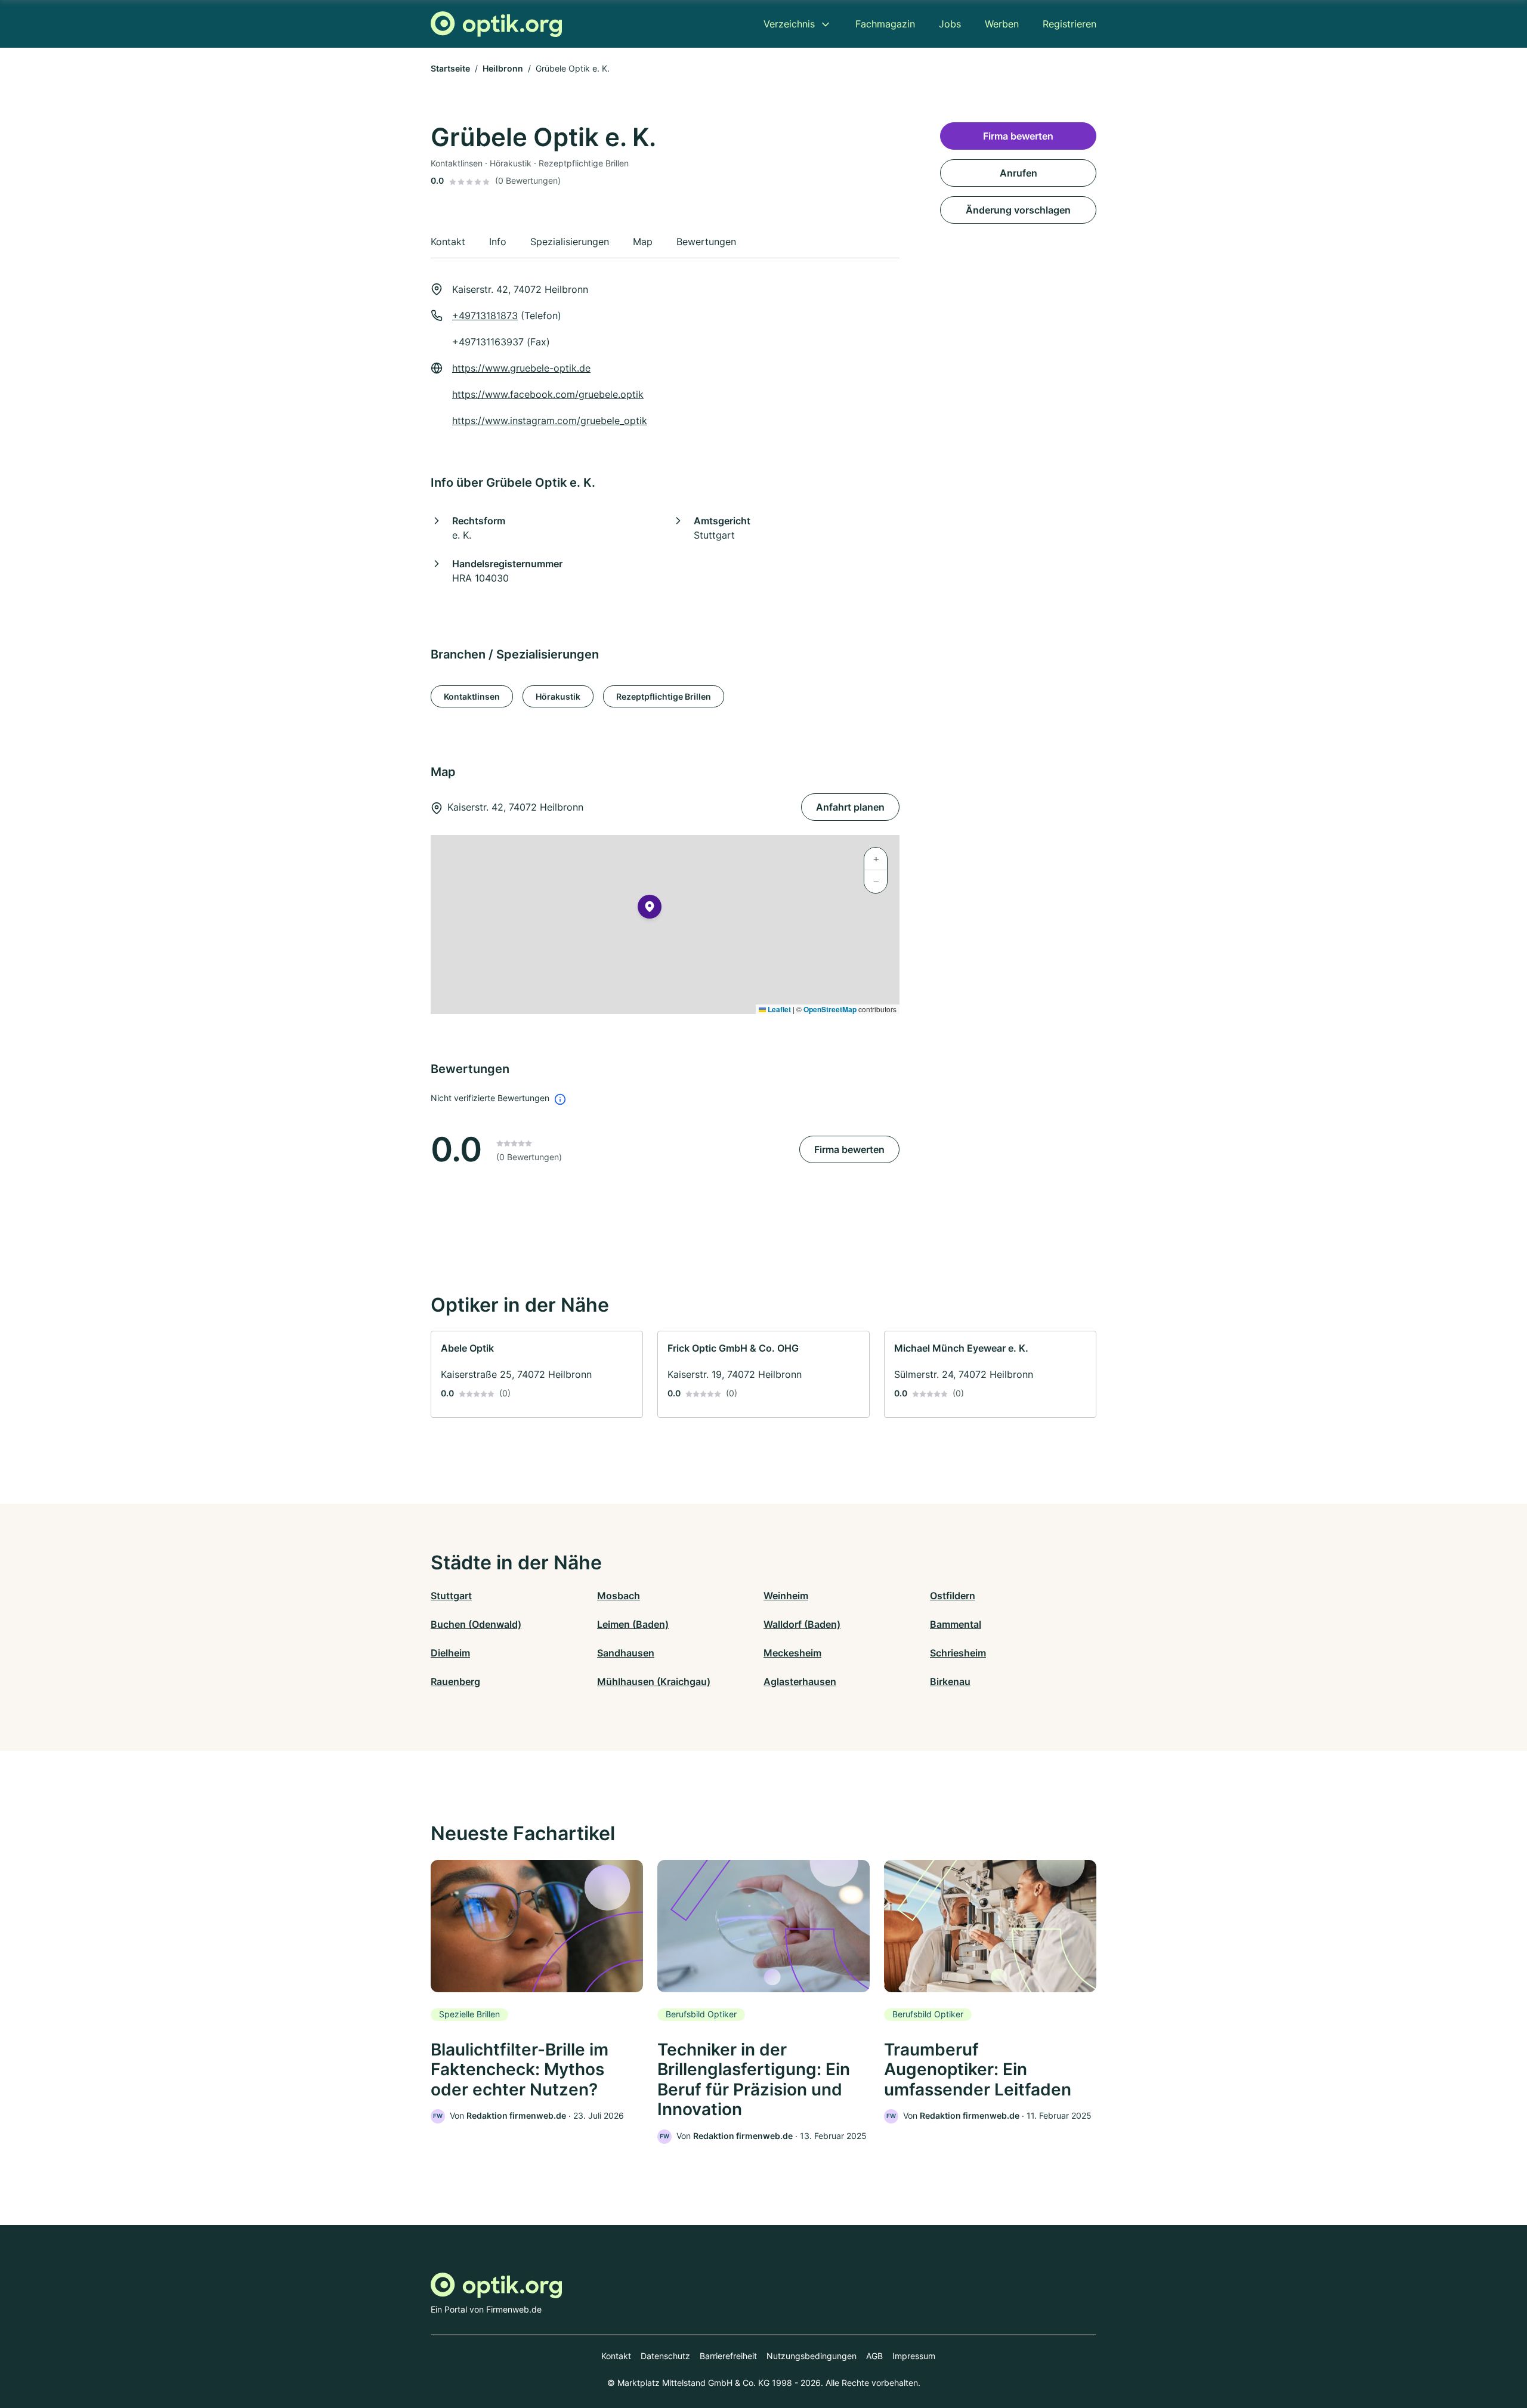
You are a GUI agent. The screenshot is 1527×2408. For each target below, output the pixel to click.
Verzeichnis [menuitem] (789, 24)
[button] (650, 909)
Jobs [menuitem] (950, 24)
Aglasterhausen (800, 1681)
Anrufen (1018, 173)
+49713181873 (485, 316)
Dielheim (450, 1653)
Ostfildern (953, 1596)
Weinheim (786, 1596)
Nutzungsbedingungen (812, 2356)
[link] (537, 1374)
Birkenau (950, 1681)
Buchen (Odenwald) (476, 1624)
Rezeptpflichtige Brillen (664, 696)
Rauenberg (455, 1681)
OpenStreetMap (830, 1009)
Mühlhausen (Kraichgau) (654, 1681)
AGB (874, 2356)
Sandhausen (626, 1653)
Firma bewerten (849, 1149)
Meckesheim (792, 1653)
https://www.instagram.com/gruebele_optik (550, 421)
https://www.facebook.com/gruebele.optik (548, 394)
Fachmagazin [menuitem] (885, 24)
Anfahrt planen (850, 807)
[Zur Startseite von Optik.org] (496, 24)
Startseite (450, 68)
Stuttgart (451, 1596)
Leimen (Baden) (633, 1624)
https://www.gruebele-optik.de (521, 368)
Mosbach (619, 1596)
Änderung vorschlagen (1018, 210)
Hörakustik (558, 696)
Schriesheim (958, 1653)
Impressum (914, 2356)
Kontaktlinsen (472, 696)
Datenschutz (665, 2356)
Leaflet (778, 1009)
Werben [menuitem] (1002, 24)
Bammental (956, 1624)
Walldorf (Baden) (802, 1624)
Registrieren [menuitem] (1069, 24)
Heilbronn (503, 68)
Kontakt (616, 2356)
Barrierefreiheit (728, 2356)
